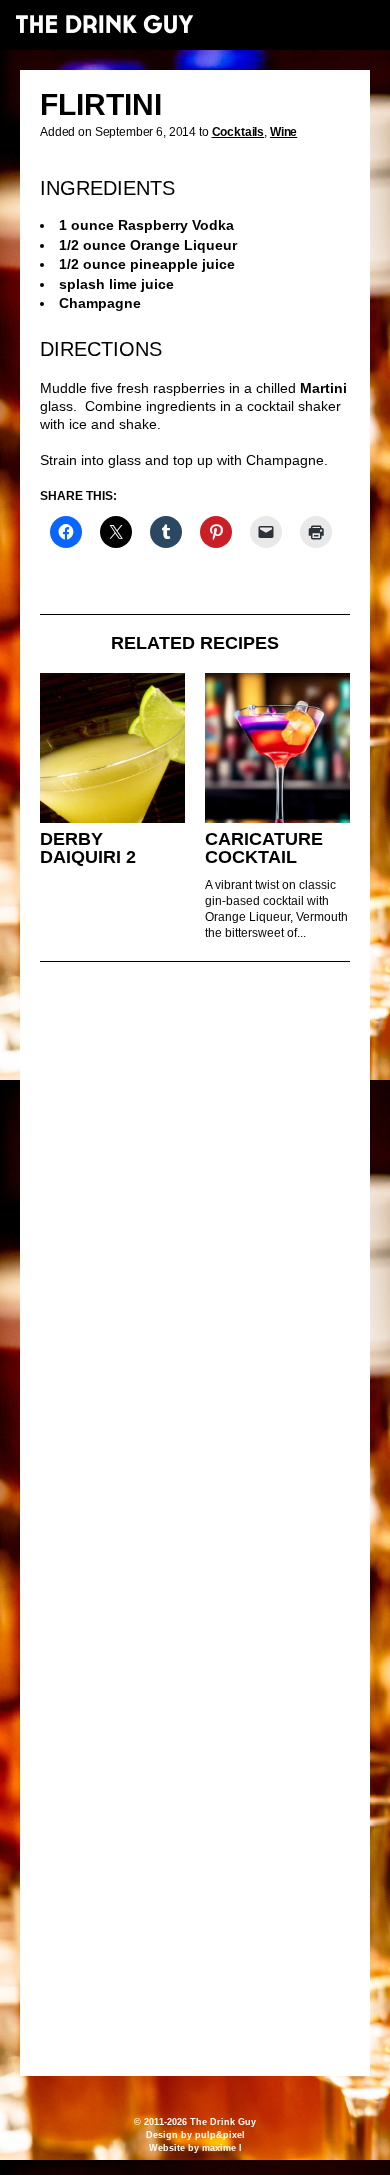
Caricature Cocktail (264, 848)
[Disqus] (195, 1250)
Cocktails (238, 132)
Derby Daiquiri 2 (88, 848)
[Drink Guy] (104, 24)
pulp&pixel (220, 2135)
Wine (283, 132)
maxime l (222, 2148)
